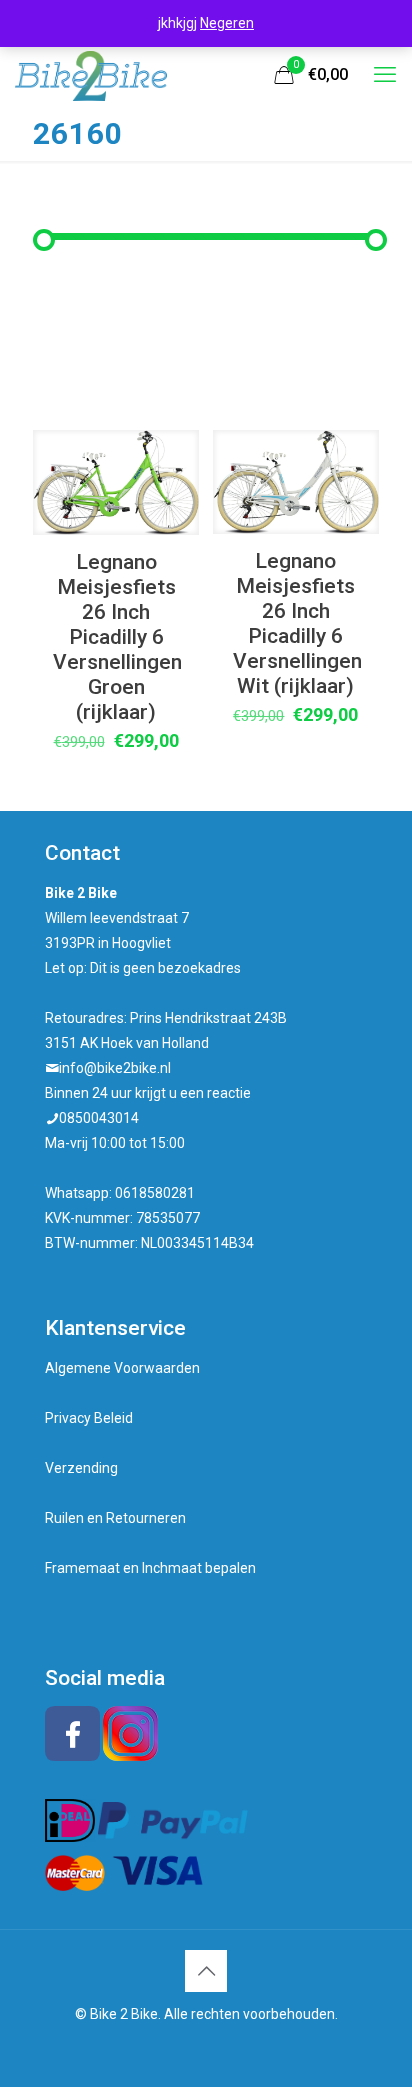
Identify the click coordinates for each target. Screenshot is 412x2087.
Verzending (81, 1468)
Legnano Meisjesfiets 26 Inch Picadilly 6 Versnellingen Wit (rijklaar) (297, 623)
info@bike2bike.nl (115, 1068)
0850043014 (99, 1118)
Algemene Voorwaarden (122, 1368)
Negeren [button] (227, 23)
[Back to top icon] (206, 1971)
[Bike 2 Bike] (91, 75)
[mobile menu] (385, 75)
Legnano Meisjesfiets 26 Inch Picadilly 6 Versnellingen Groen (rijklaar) (117, 637)
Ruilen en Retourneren (115, 1518)
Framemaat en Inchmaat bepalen (150, 1568)
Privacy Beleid (89, 1418)
